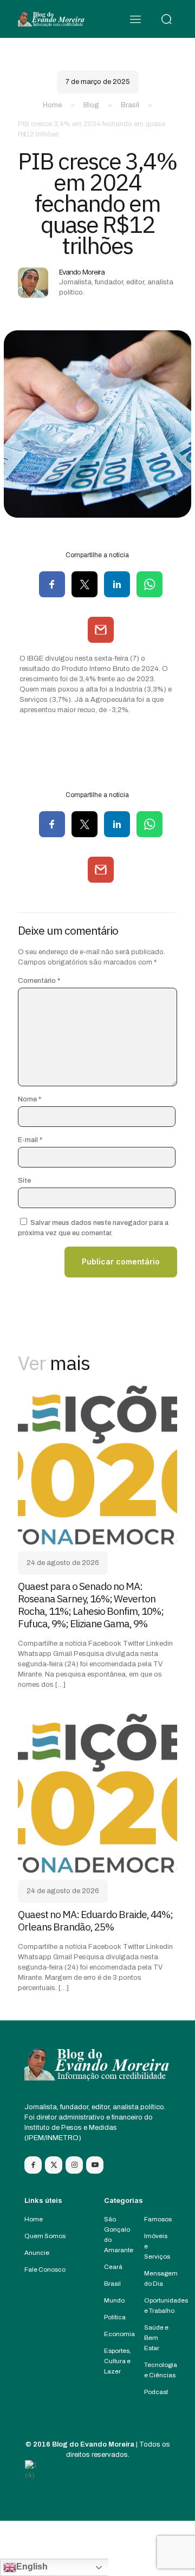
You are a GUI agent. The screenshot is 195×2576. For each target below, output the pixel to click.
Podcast (156, 2392)
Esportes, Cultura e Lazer (118, 2361)
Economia (119, 2334)
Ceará (113, 2267)
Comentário (39, 981)
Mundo (114, 2300)
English (32, 2567)
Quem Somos (45, 2236)
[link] (97, 1465)
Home (52, 105)
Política (115, 2317)
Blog (91, 105)
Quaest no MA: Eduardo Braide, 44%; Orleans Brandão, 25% (95, 1920)
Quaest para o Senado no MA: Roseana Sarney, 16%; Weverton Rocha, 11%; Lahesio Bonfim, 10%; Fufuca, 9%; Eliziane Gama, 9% (91, 1605)
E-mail (30, 1140)
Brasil (130, 105)
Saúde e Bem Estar (156, 2338)
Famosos (158, 2219)
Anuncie (37, 2253)
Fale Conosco (45, 2270)
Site (24, 1181)
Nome (30, 1099)
